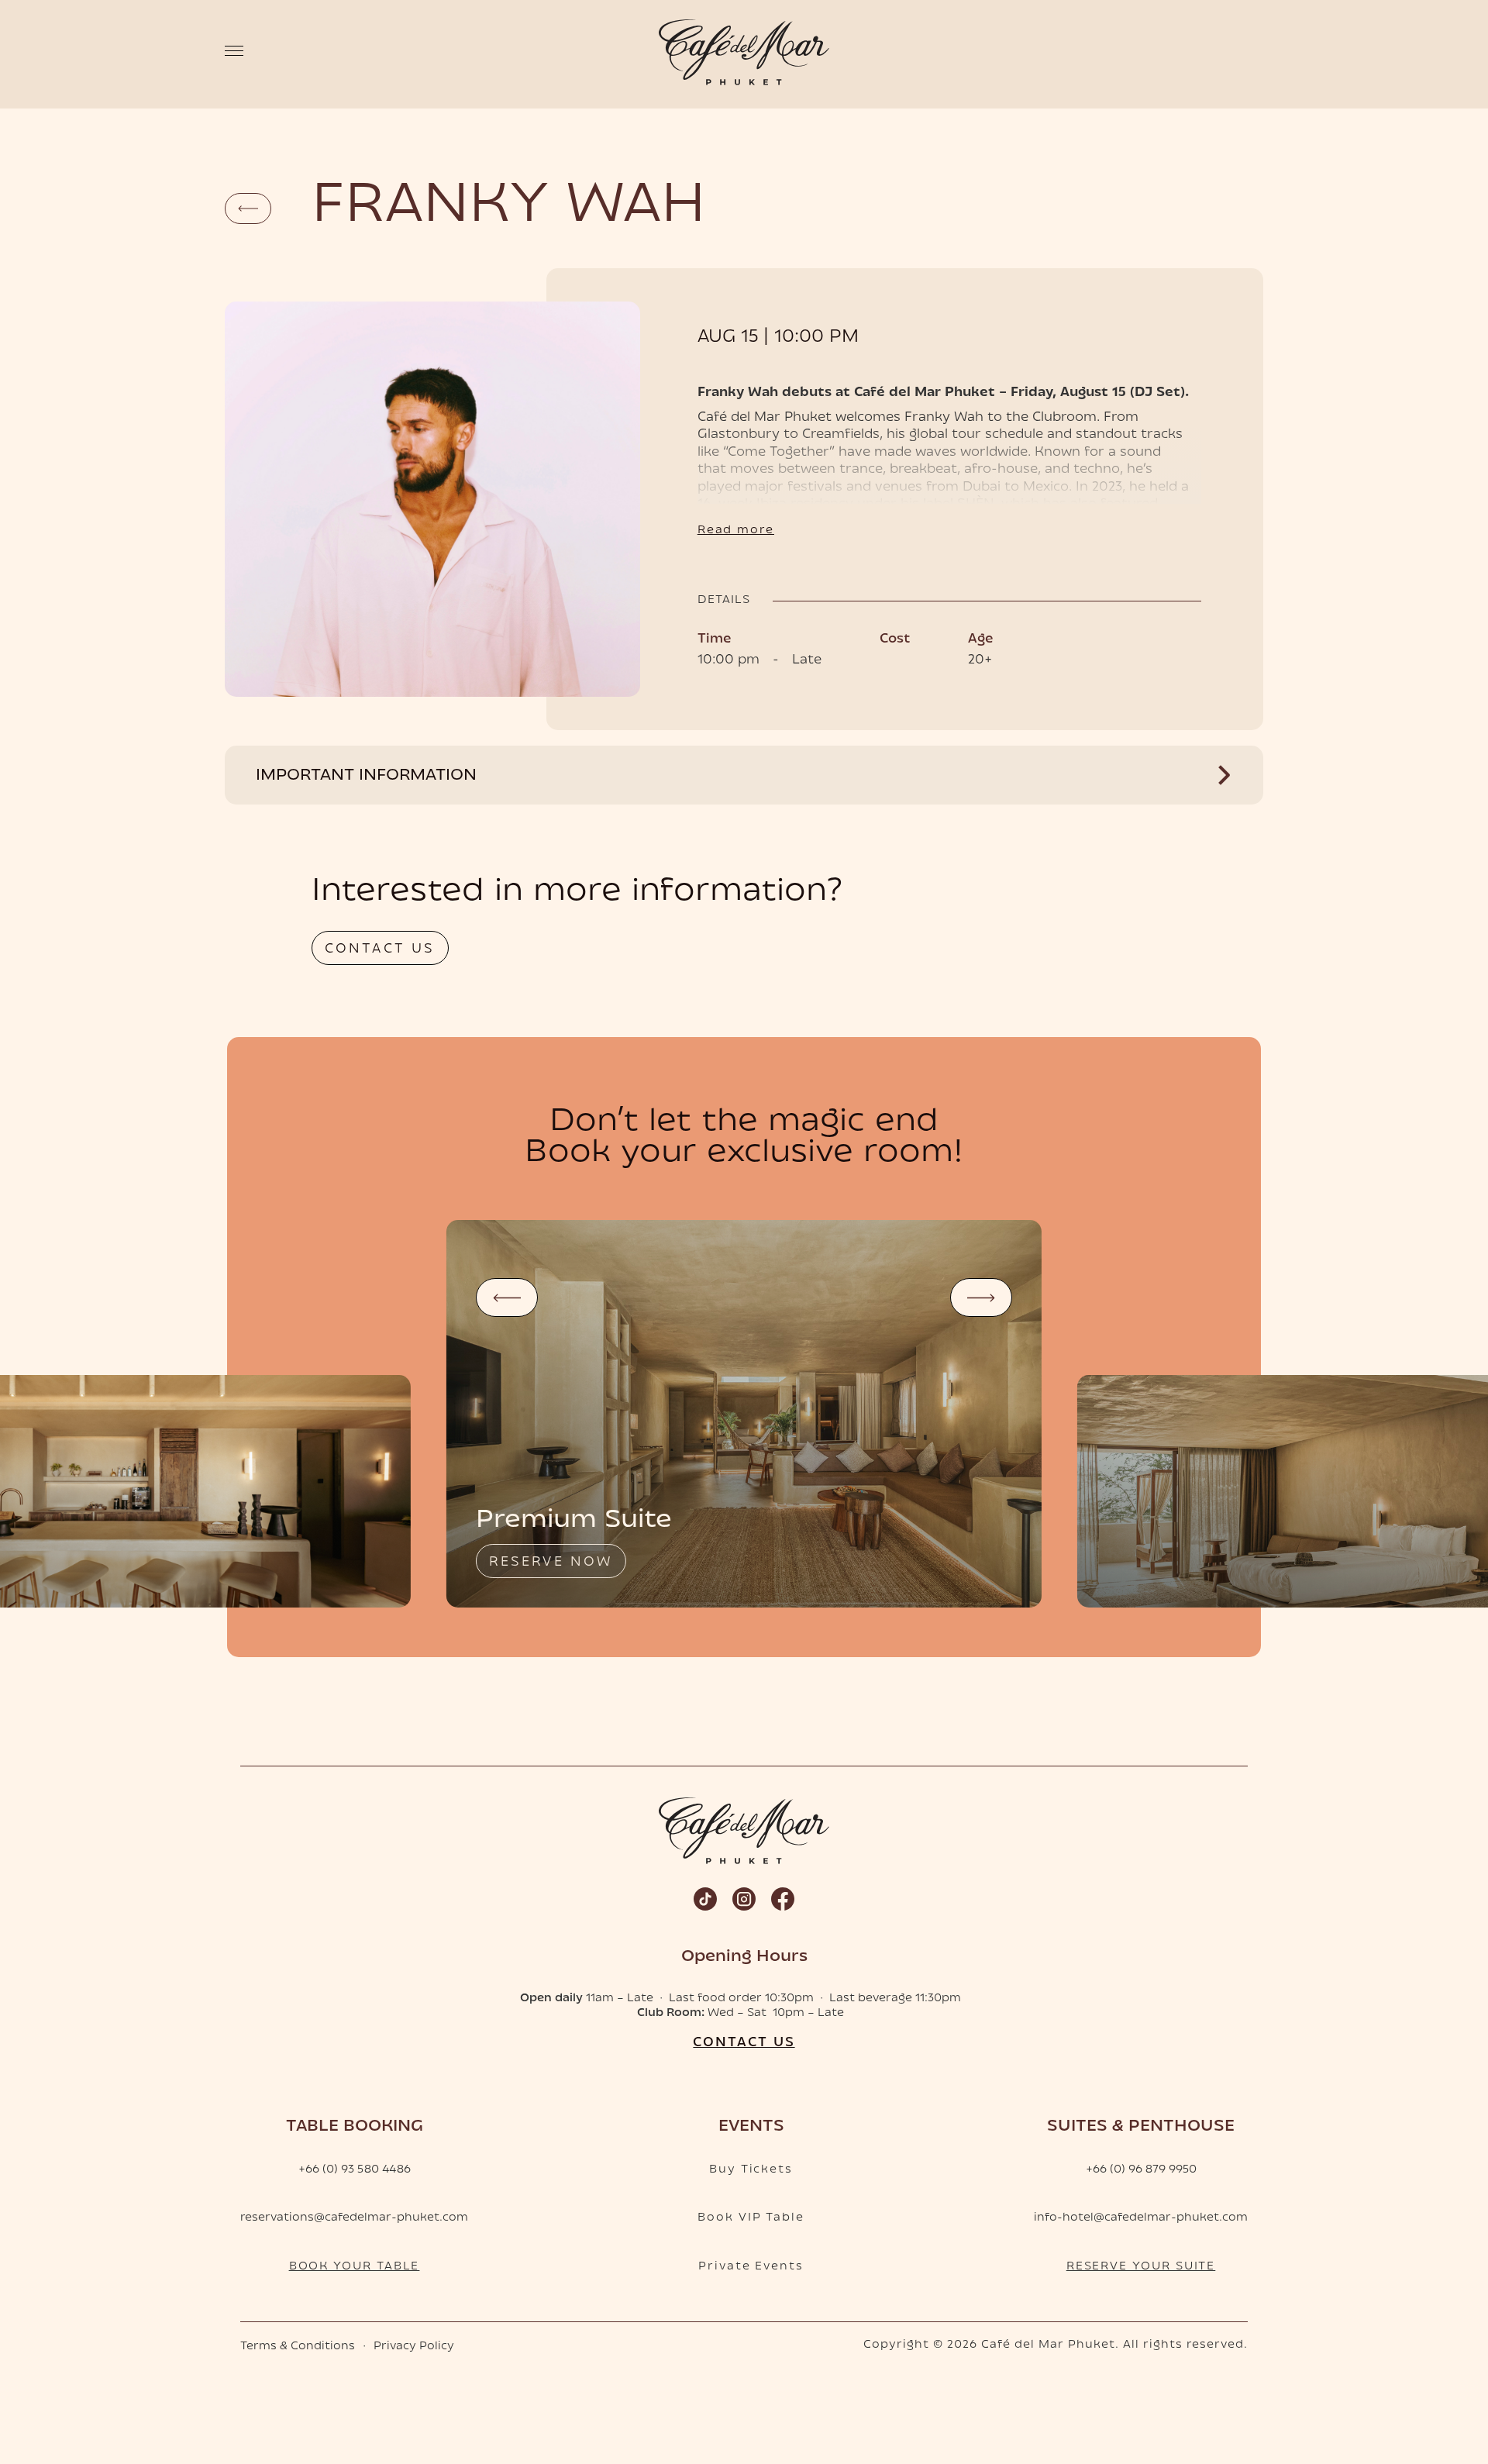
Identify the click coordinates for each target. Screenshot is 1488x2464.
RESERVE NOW (551, 1563)
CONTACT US (380, 949)
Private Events (751, 2267)
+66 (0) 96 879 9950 (1141, 2170)
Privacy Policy (414, 2347)
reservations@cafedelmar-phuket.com (354, 2218)
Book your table (355, 2267)
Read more (736, 531)
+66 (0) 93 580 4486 (355, 2170)
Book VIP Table (751, 2218)
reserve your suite (1141, 2267)
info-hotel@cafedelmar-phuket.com (1141, 2218)
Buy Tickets (751, 2170)
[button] (507, 1297)
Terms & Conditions (298, 2347)
